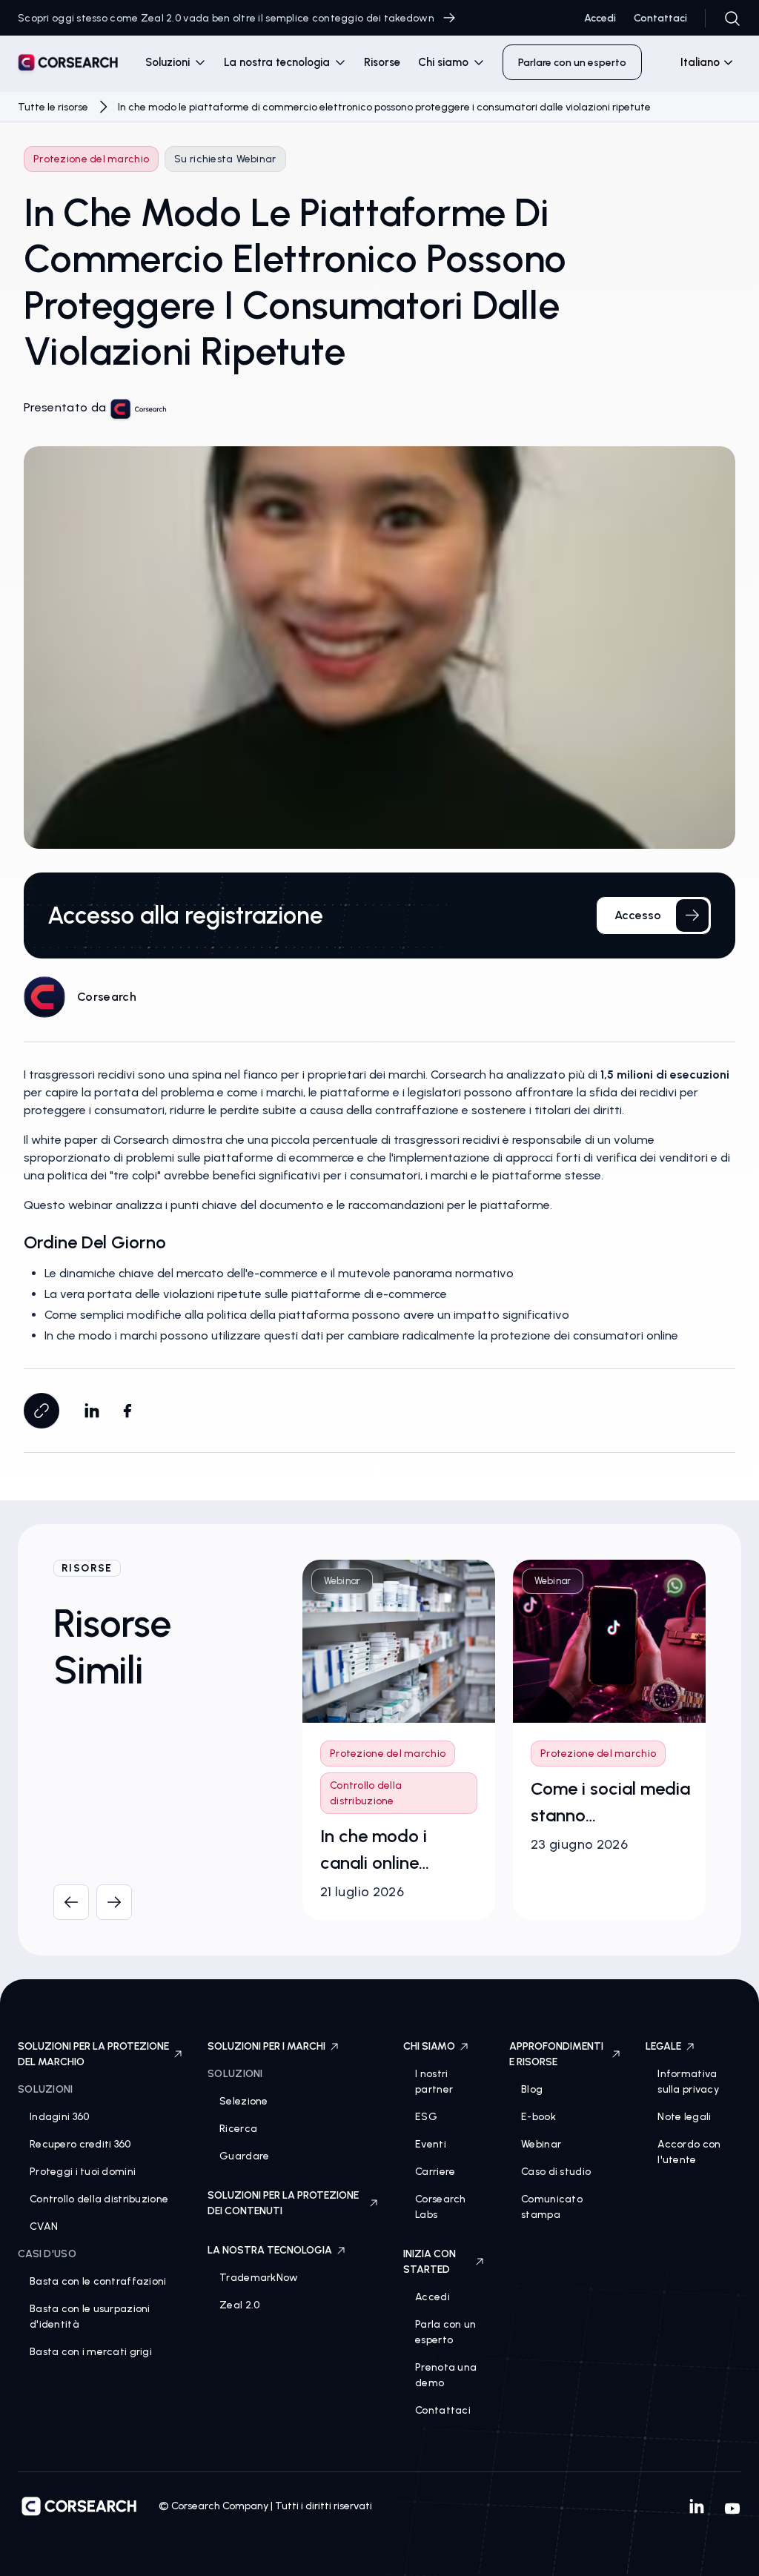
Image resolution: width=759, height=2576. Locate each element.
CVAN (44, 2226)
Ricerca (238, 2129)
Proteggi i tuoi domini (83, 2172)
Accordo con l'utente (689, 2152)
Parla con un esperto (445, 2332)
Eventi (431, 2144)
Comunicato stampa (552, 2207)
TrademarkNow (259, 2278)
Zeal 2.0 (239, 2305)
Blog (532, 2089)
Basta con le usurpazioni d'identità (90, 2317)
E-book (538, 2117)
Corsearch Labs (441, 2207)
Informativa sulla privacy (688, 2082)
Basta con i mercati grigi (91, 2352)
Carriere (435, 2172)
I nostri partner (434, 2082)
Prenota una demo (446, 2375)
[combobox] (700, 62)
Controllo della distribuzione (99, 2199)
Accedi (600, 18)
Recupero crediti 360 (80, 2144)
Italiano (700, 62)
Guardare (244, 2156)
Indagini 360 (59, 2117)
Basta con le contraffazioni (98, 2281)
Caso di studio (556, 2172)
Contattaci (660, 18)
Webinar (541, 2144)
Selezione (244, 2101)
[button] (176, 63)
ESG (426, 2117)
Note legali (684, 2117)
